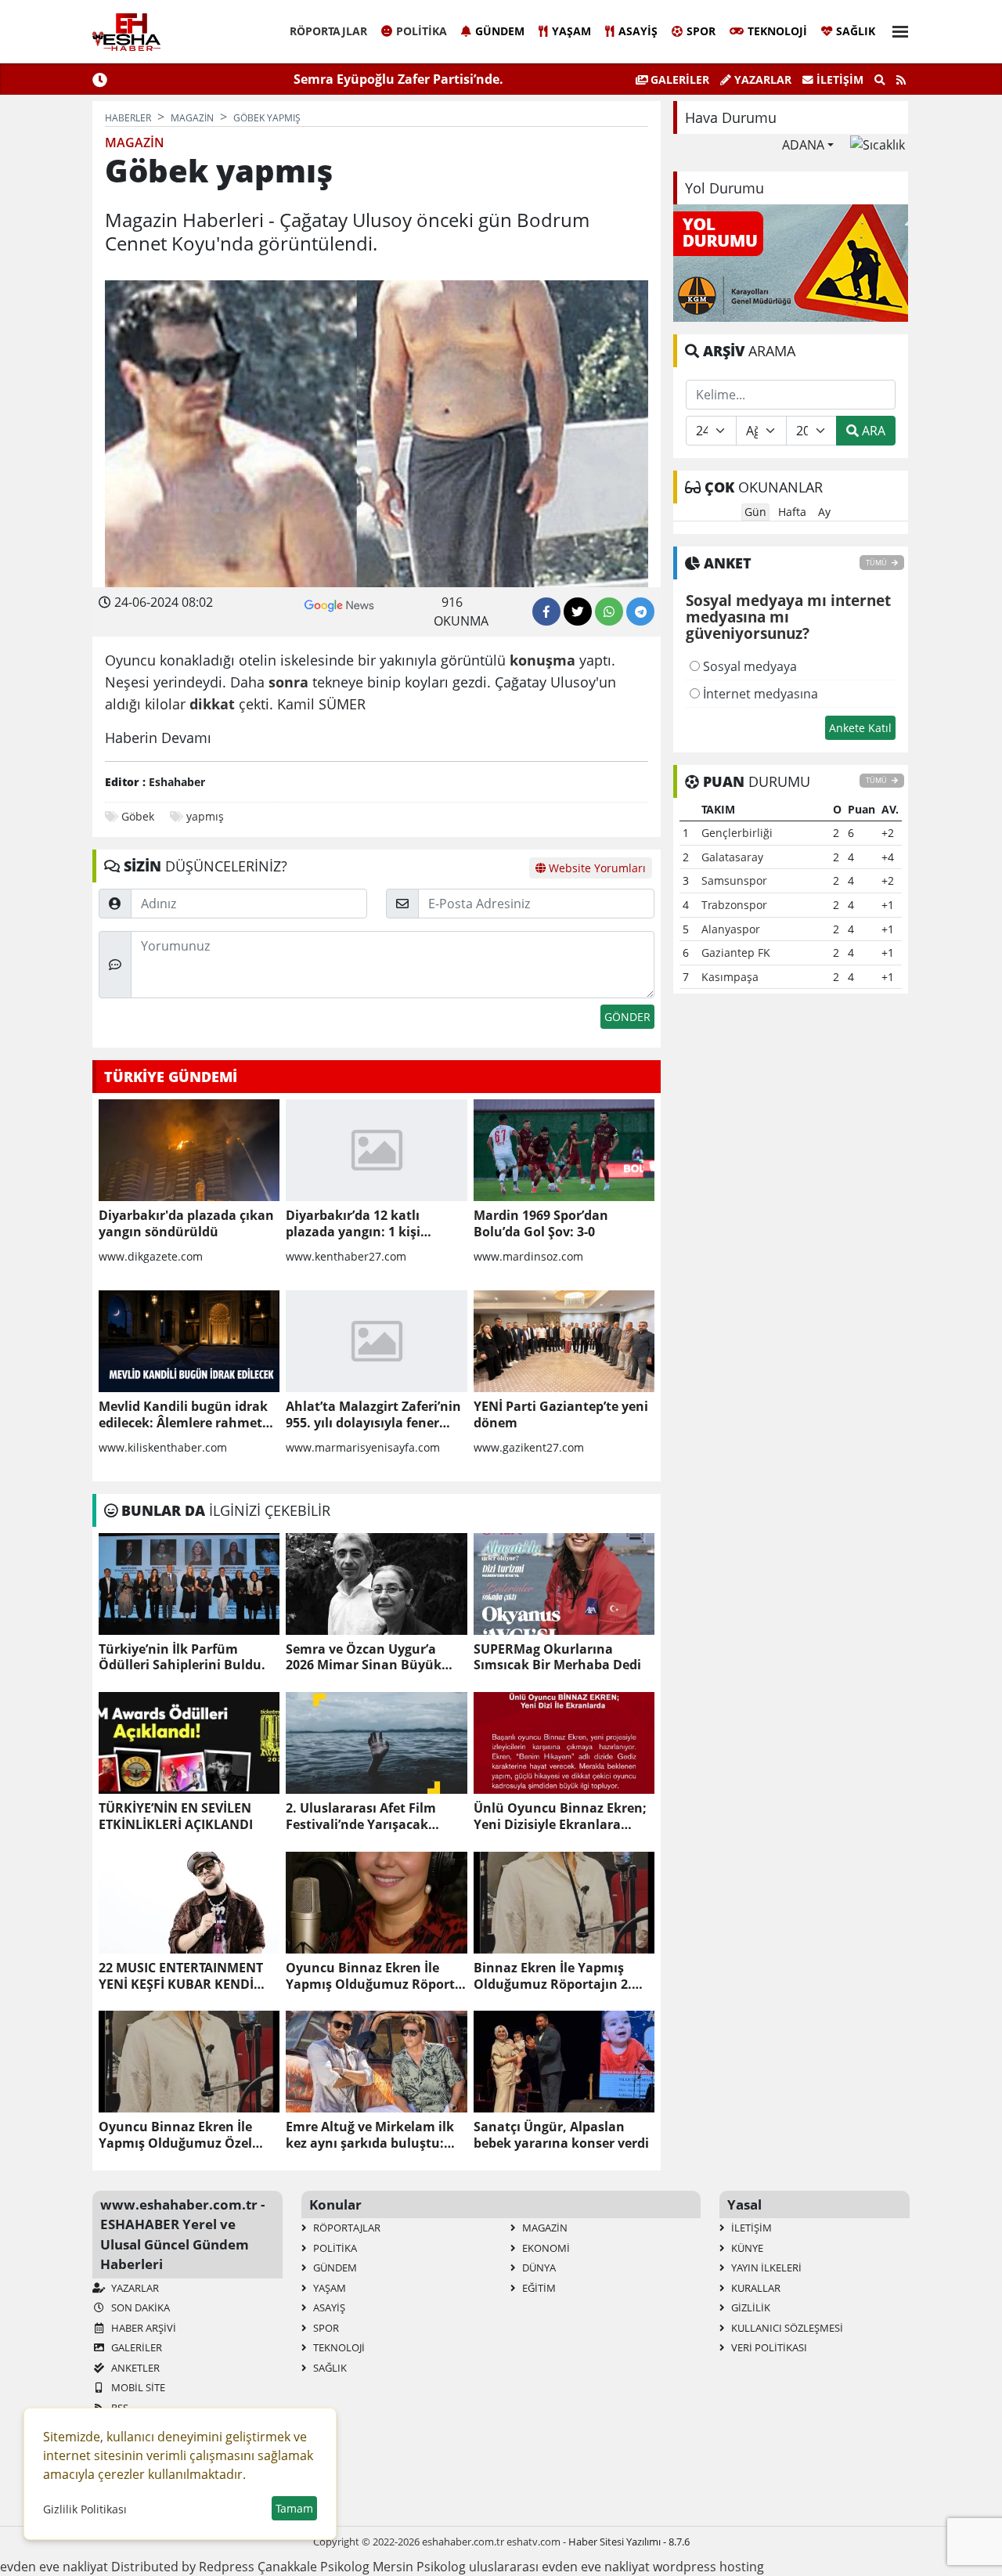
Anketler (134, 2368)
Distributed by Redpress (183, 2567)
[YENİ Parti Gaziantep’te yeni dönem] (564, 1341)
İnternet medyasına (759, 694)
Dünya (538, 2268)
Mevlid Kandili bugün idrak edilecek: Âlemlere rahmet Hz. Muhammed (183, 1415)
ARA (872, 431)
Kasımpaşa (730, 977)
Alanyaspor (731, 929)
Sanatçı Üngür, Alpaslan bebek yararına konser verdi (561, 2135)
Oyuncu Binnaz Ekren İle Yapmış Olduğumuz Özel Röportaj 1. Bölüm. (175, 2135)
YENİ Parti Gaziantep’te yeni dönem (561, 1415)
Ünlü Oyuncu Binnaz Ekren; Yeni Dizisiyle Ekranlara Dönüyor (560, 1817)
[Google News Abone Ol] (339, 604)
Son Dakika (139, 2307)
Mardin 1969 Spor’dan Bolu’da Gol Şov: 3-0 (541, 1224)
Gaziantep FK (736, 952)
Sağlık (856, 31)
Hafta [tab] (792, 512)
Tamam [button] (294, 2508)
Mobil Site (137, 2387)
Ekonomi (545, 2248)
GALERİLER (678, 79)
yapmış (205, 816)
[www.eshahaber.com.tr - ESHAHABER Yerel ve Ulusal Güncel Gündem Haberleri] (126, 32)
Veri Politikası (768, 2347)
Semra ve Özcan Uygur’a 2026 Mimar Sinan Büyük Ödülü (364, 1658)
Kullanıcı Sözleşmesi (786, 2328)
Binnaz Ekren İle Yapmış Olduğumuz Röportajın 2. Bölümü (553, 1976)
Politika (422, 31)
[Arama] (880, 80)
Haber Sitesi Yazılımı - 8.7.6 (629, 2542)
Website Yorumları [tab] (596, 868)
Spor (701, 31)
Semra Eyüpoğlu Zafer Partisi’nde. (398, 79)
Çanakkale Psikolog (314, 2567)
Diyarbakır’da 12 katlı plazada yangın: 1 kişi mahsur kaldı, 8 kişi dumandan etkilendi (353, 1224)
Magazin (544, 2228)
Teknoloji (777, 31)
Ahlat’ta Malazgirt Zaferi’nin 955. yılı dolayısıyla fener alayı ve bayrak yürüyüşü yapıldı (373, 1415)
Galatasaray (732, 857)
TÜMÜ (877, 563)
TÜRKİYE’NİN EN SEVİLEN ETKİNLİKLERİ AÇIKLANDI (176, 1817)
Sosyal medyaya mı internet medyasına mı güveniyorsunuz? (788, 618)
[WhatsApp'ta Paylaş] (609, 612)
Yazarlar (761, 79)
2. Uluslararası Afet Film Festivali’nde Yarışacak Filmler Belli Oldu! (361, 1817)
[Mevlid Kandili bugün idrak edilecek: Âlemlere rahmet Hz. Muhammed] (189, 1341)
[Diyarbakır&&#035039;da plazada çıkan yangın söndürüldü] (189, 1150)
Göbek (138, 816)
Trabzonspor (734, 905)
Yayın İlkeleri (765, 2268)
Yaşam (571, 31)
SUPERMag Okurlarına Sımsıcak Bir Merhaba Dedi (557, 1658)
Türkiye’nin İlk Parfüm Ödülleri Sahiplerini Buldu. (182, 1658)
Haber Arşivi (142, 2328)
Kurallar (755, 2288)
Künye (746, 2248)
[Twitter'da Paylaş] (578, 612)
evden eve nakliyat (54, 2567)
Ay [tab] (824, 512)
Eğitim (538, 2288)
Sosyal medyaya (748, 666)
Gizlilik (750, 2307)
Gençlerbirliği (737, 833)
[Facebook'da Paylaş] (546, 612)
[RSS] (901, 80)
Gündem (500, 31)
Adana (803, 145)
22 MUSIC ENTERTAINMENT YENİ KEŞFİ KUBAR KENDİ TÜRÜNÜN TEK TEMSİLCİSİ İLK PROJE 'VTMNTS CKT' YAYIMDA (181, 1976)
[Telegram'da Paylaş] (640, 612)
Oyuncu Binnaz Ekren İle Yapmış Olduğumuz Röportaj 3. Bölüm (376, 1976)
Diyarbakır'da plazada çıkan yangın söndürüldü (186, 1224)
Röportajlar (328, 31)
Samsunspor (734, 880)
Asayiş (638, 31)
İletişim (838, 79)
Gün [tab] (755, 512)
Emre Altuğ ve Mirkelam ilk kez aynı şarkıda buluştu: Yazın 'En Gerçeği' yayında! (370, 2135)
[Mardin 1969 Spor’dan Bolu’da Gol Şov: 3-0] (564, 1150)
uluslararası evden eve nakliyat (559, 2567)
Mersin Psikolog (419, 2567)
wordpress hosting (708, 2567)
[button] (896, 29)
